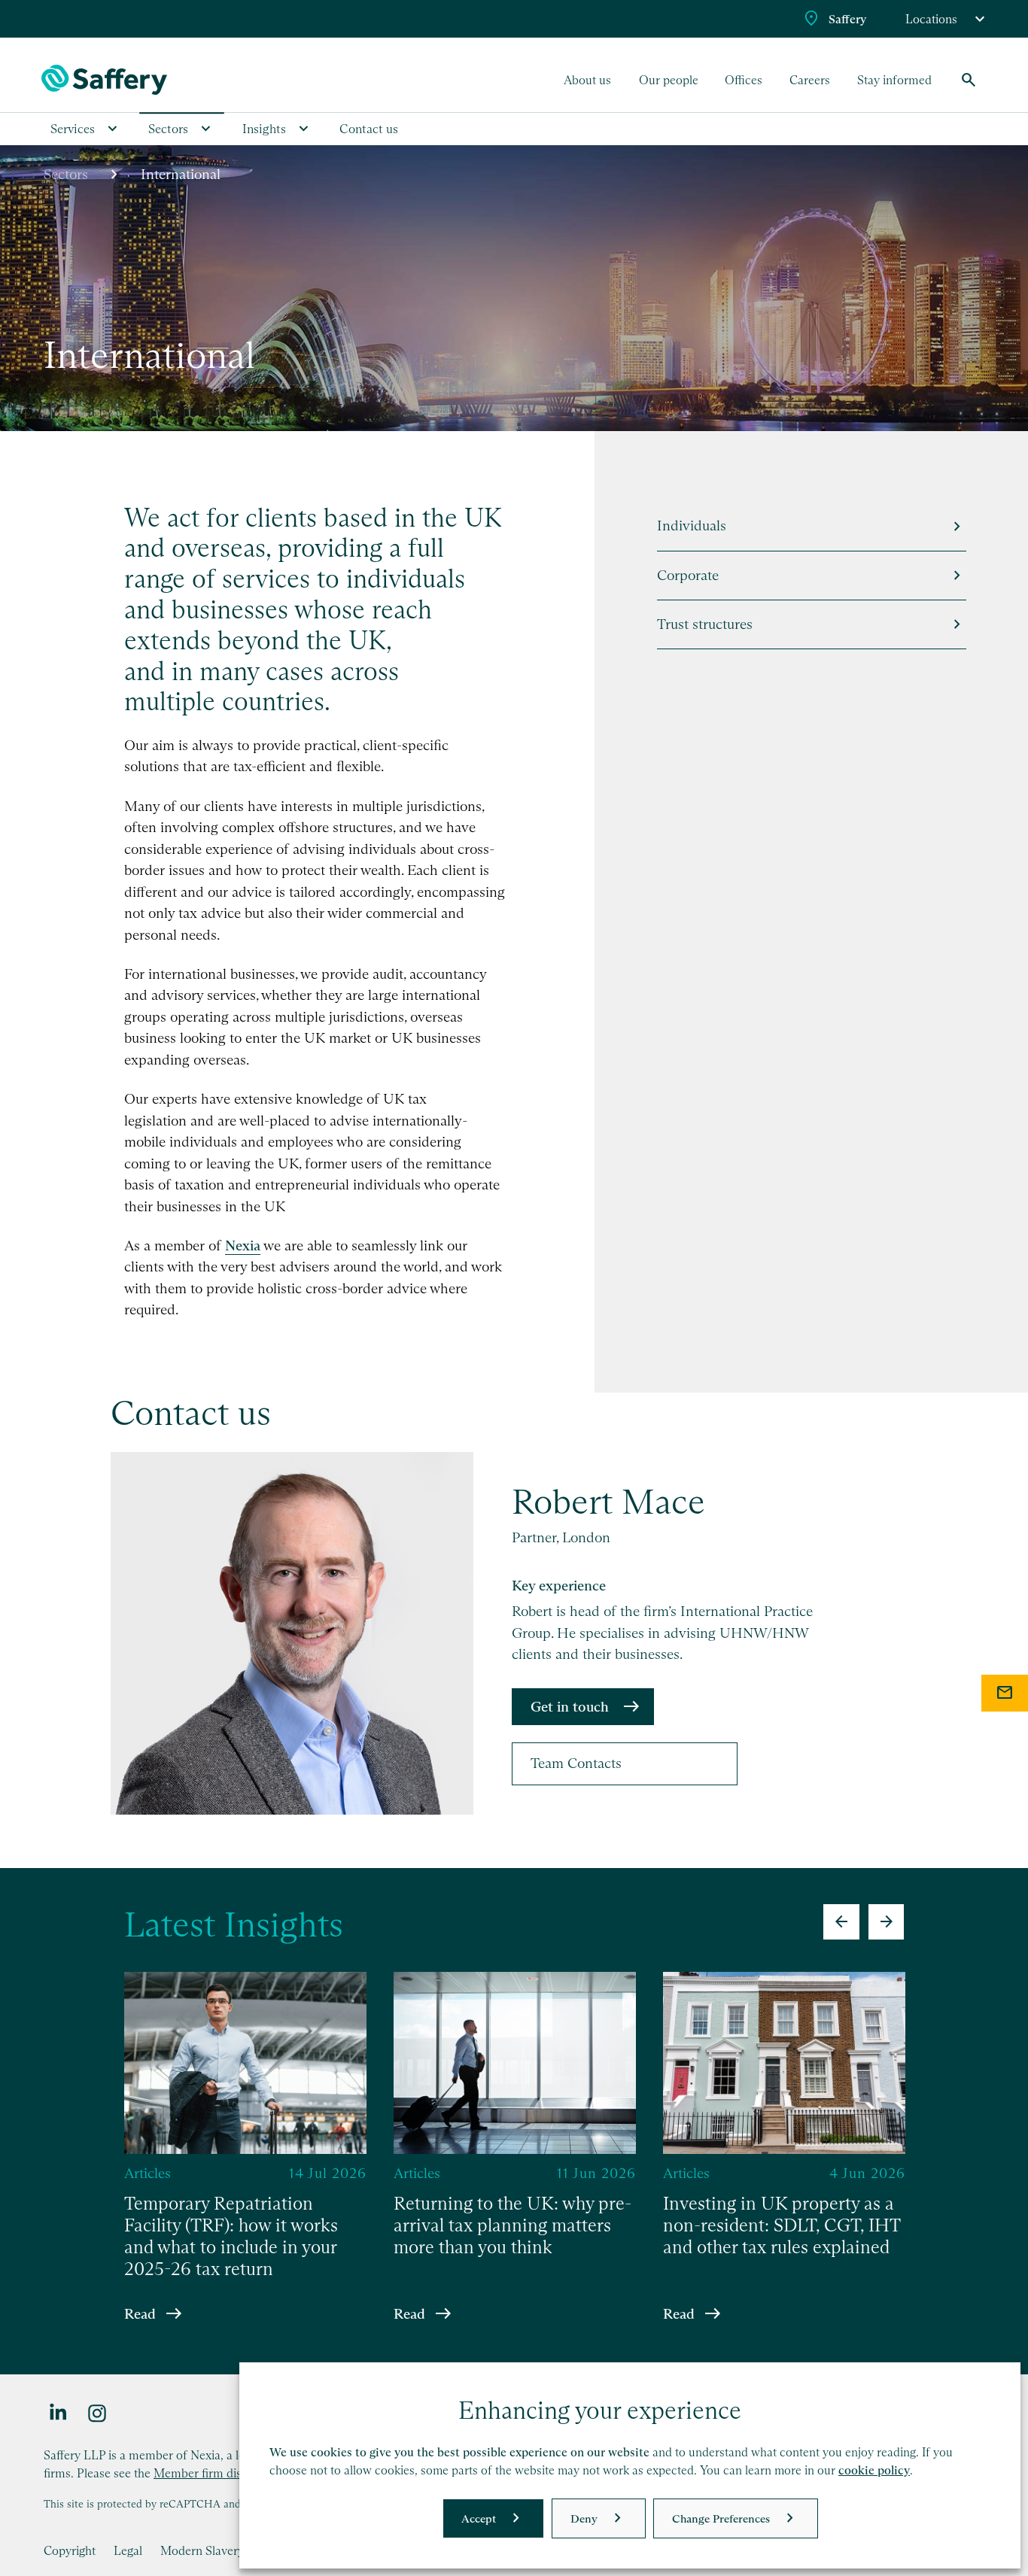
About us (587, 80)
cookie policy (874, 2470)
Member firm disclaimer (217, 2473)
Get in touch (570, 1707)
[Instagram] (98, 2412)
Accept (479, 2518)
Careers (810, 80)
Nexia (243, 1245)
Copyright (70, 2550)
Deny (584, 2518)
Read (140, 2313)
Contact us (369, 129)
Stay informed (894, 80)
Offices (744, 80)
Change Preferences (721, 2518)
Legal (128, 2550)
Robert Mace (608, 1502)
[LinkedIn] (59, 2412)
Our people (669, 80)
